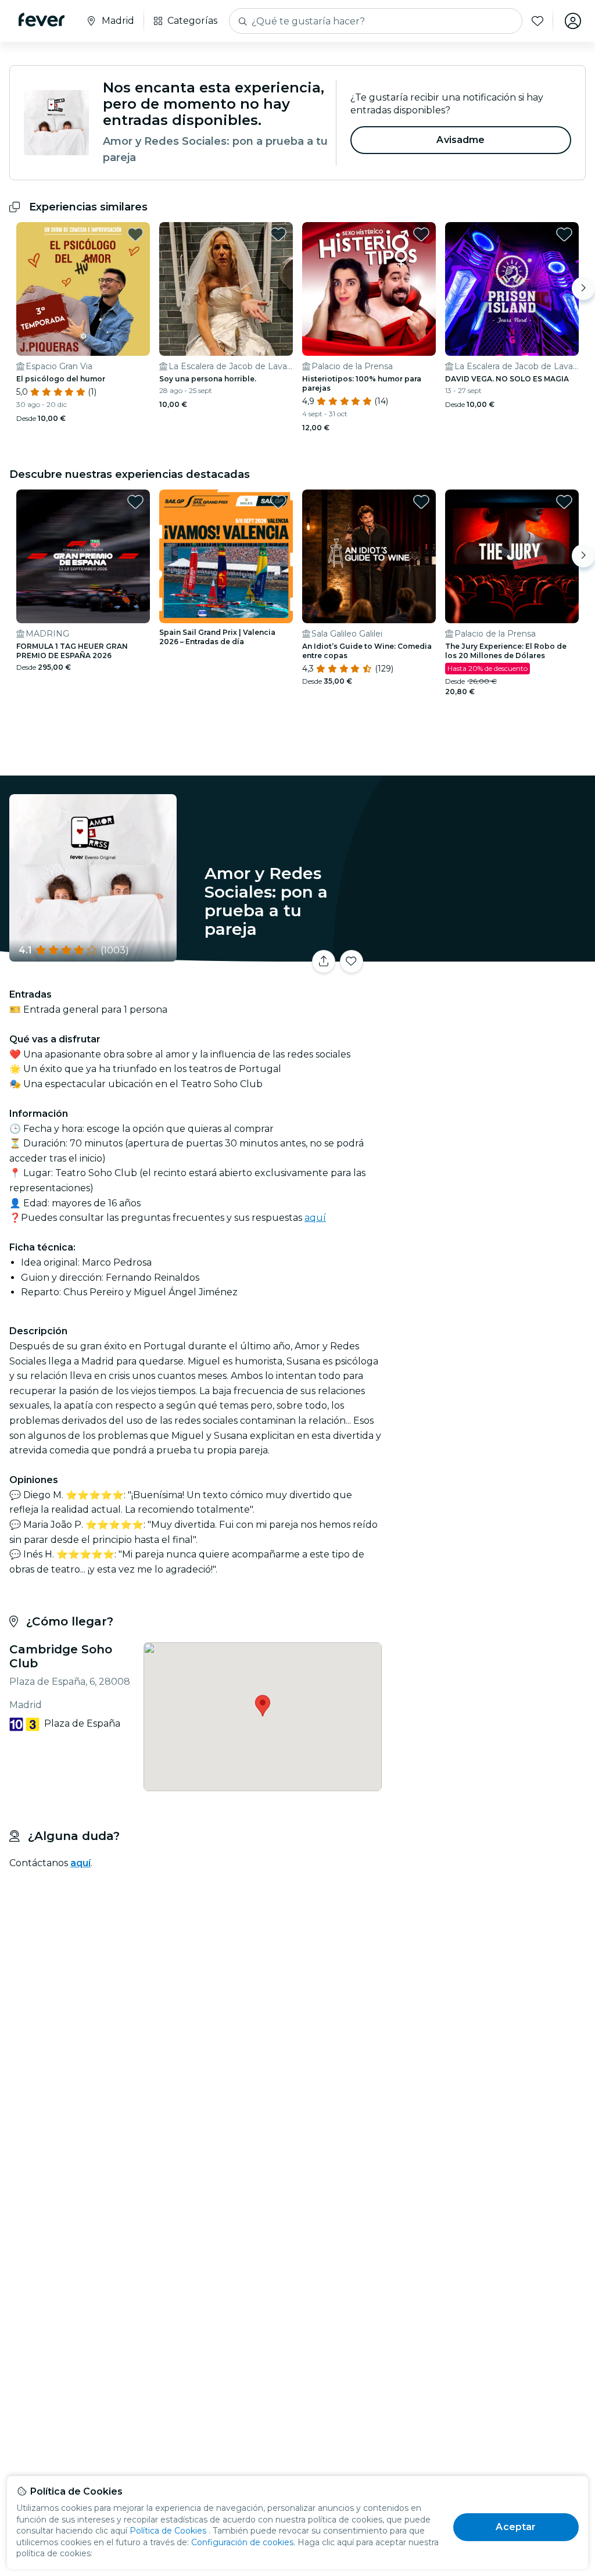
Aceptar (516, 2527)
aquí (315, 1218)
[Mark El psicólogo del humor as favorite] (135, 234)
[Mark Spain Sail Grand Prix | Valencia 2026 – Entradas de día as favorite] (278, 502)
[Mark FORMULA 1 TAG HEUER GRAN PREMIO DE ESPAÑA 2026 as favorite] (135, 502)
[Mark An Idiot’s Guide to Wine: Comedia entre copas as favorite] (421, 502)
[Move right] (583, 288)
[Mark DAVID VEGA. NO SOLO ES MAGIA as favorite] (564, 234)
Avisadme (460, 140)
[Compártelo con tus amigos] (324, 962)
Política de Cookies (168, 2531)
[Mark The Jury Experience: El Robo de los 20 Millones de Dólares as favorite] (564, 502)
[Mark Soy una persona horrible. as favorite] (278, 234)
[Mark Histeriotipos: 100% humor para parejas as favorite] (421, 234)
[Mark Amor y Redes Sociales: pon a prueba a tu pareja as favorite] (352, 962)
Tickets (490, 965)
